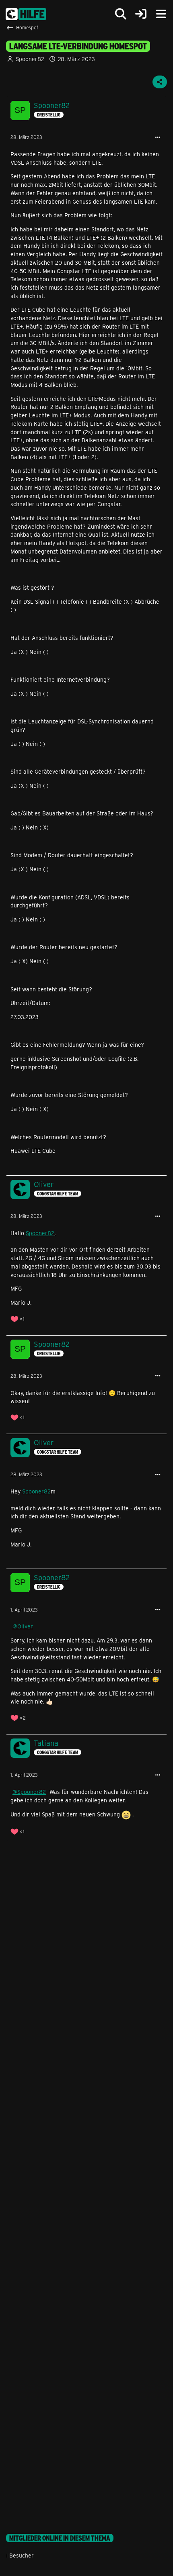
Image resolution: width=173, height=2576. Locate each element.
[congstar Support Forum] (26, 14)
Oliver (25, 1626)
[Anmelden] (141, 14)
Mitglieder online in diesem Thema (60, 2538)
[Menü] (161, 14)
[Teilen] (160, 82)
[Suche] (121, 14)
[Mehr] (158, 138)
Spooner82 (30, 59)
